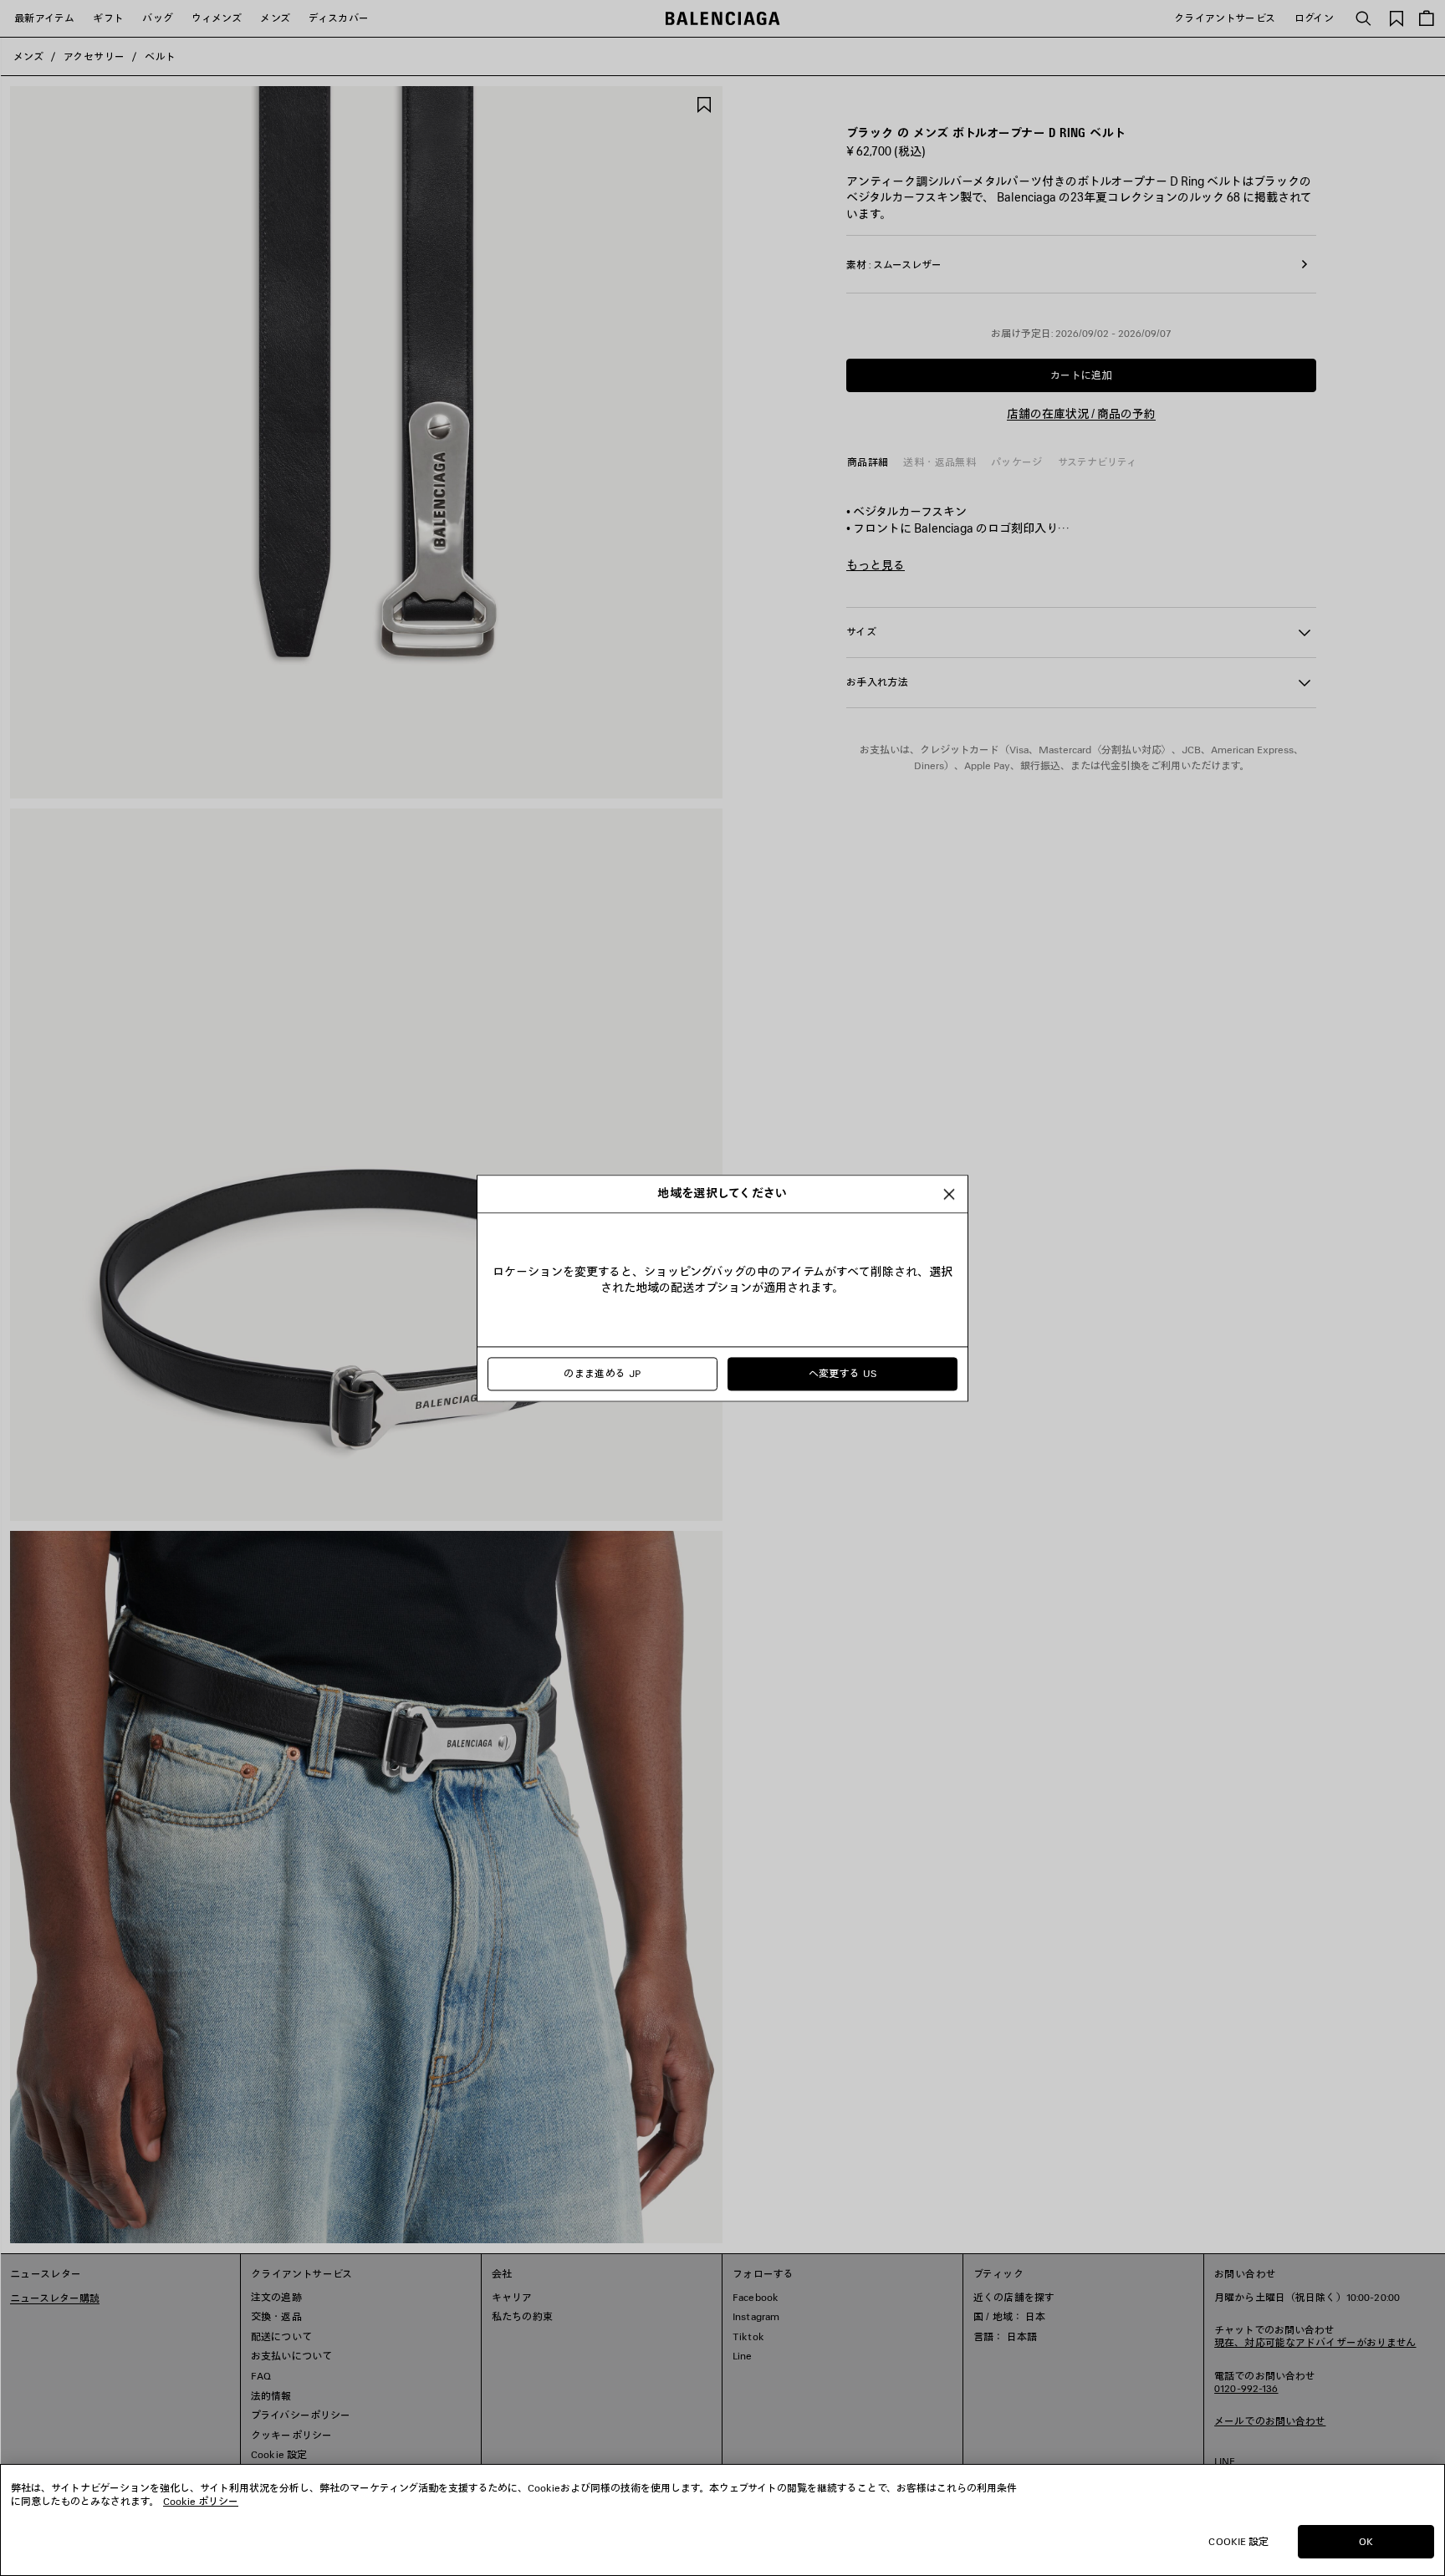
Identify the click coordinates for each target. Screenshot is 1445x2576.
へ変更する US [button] (843, 1373)
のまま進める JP (602, 1373)
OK (1366, 2541)
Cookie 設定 (1238, 2541)
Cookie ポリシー (201, 2501)
